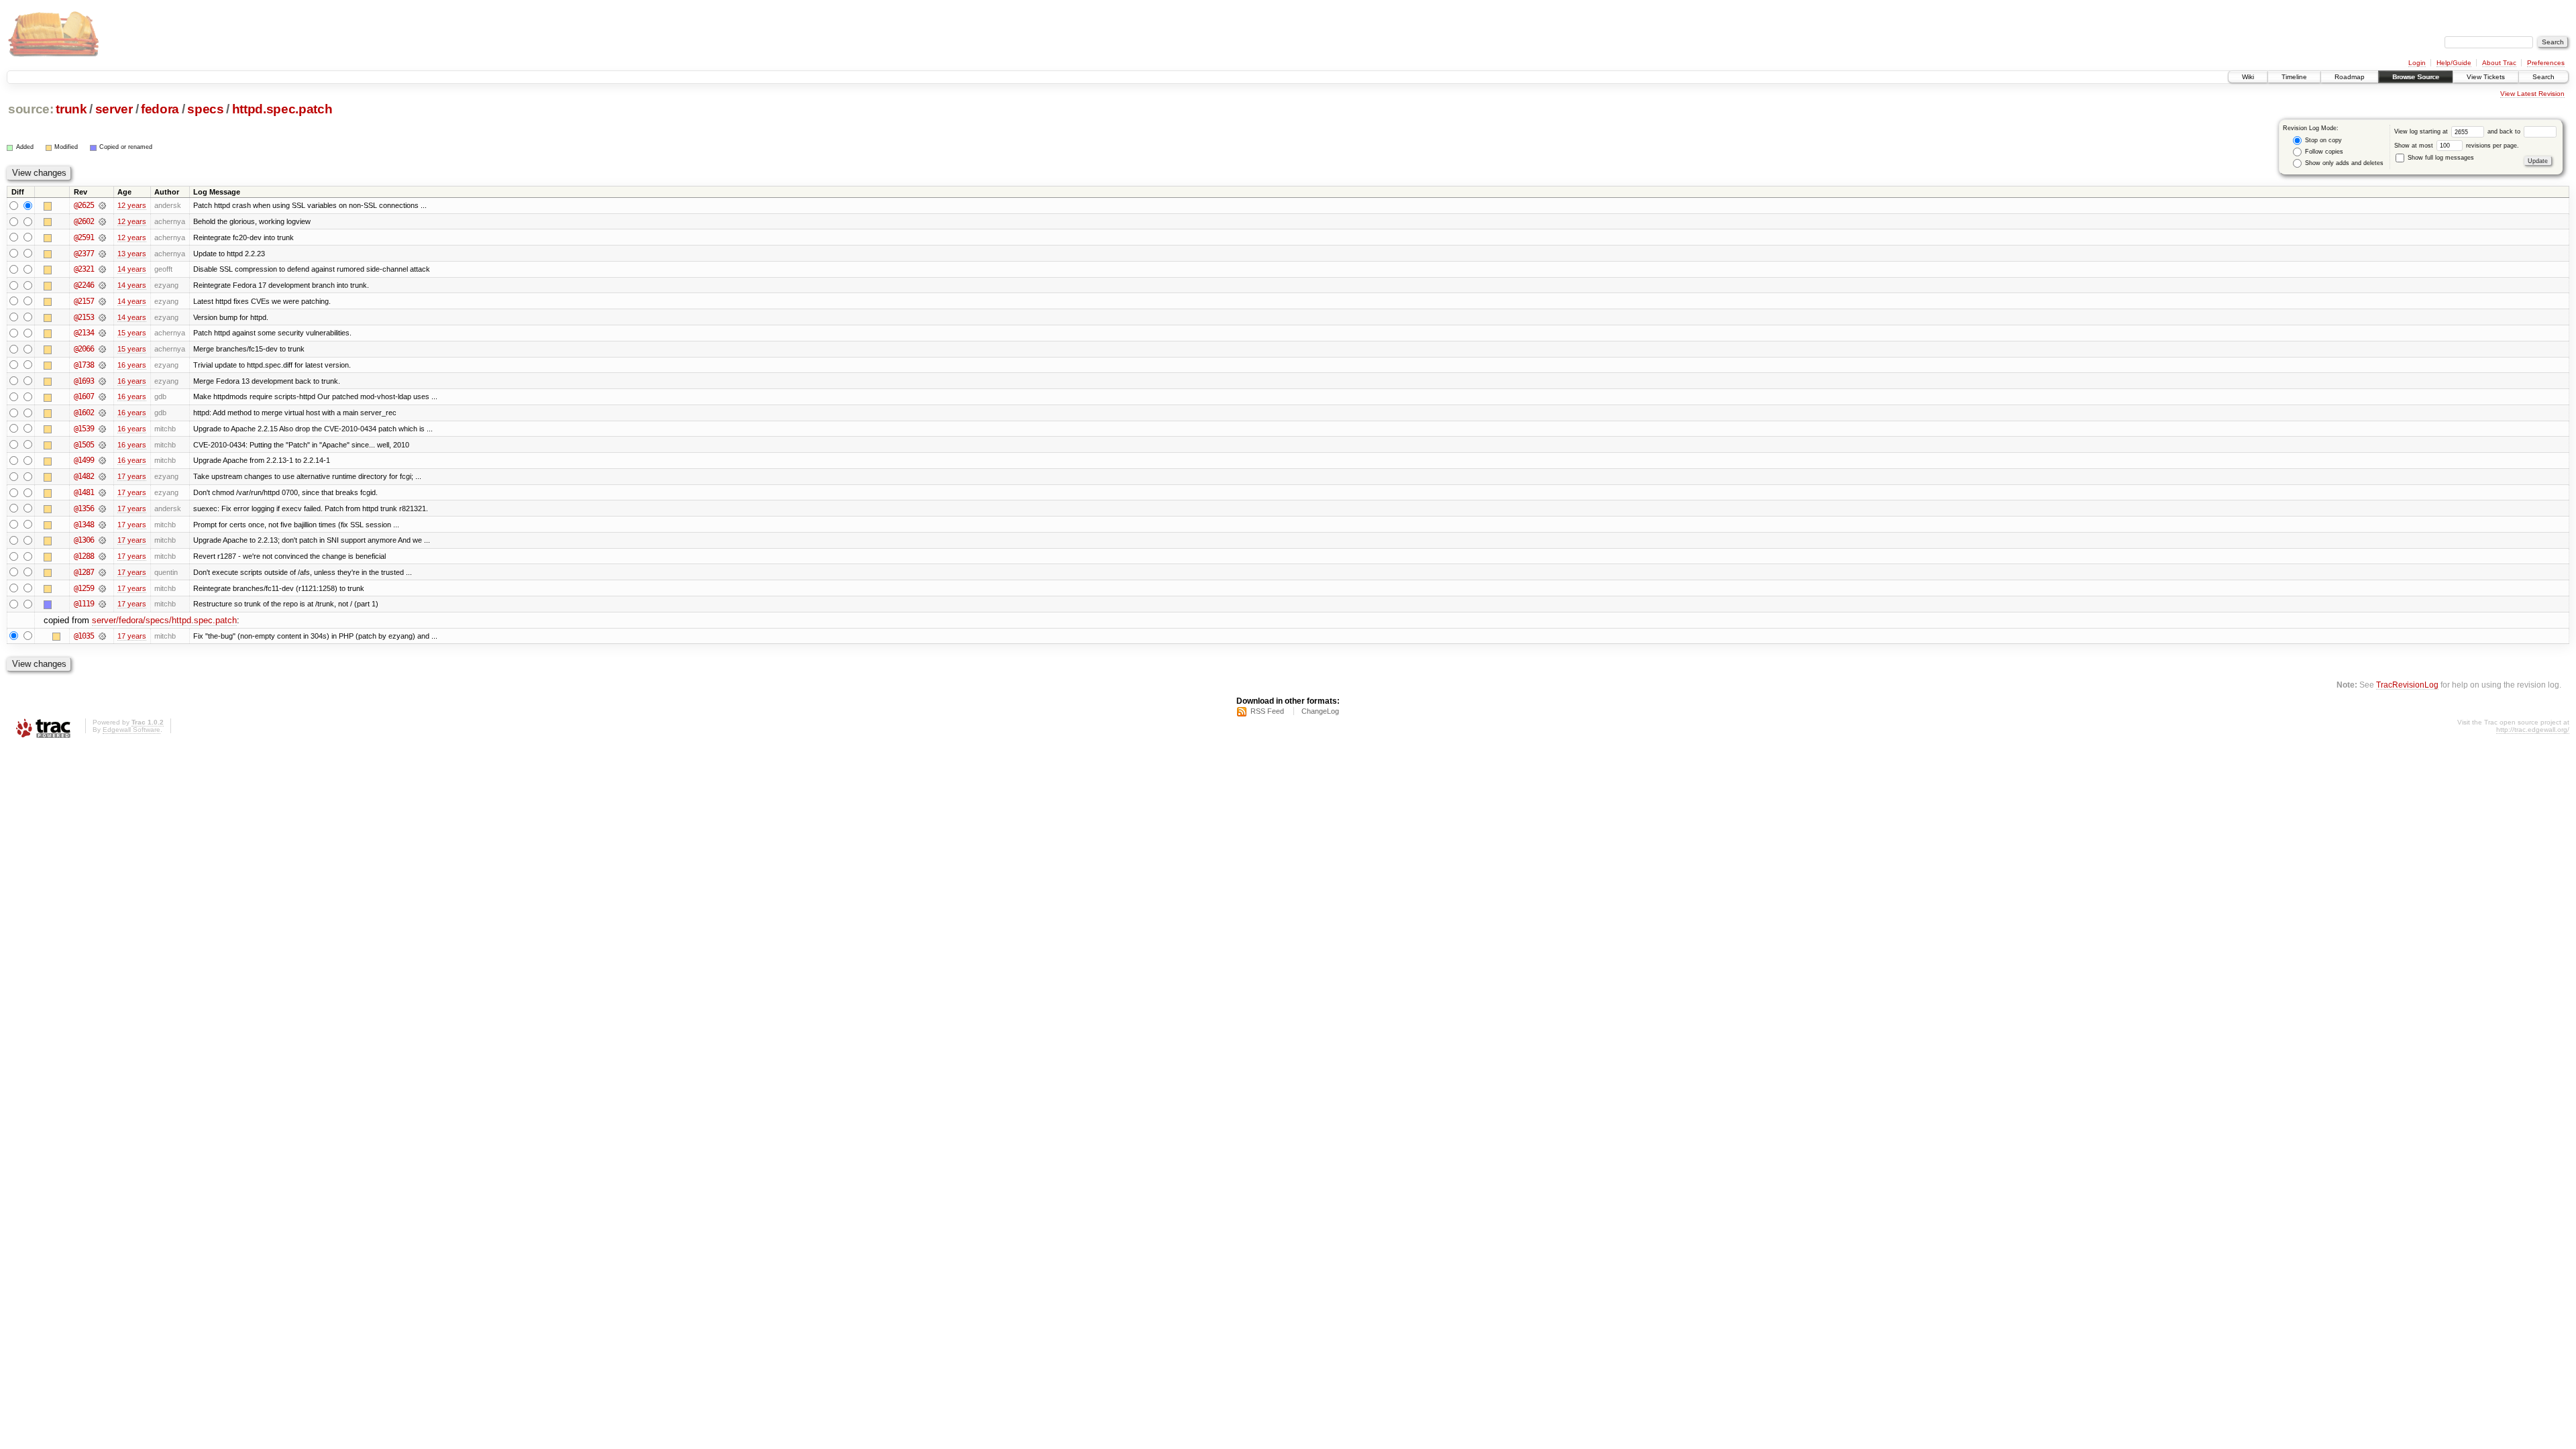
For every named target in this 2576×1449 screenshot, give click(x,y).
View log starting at (2422, 131)
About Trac (2499, 63)
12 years (132, 205)
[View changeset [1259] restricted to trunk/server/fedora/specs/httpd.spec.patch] (102, 588)
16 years (132, 365)
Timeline (2294, 77)
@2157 (84, 301)
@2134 (84, 333)
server (114, 109)
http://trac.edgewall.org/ (2533, 730)
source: (31, 109)
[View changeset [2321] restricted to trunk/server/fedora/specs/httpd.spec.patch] (102, 269)
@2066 (84, 349)
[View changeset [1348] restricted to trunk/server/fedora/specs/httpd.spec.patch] (102, 525)
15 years (132, 333)
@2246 (84, 285)
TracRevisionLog (2407, 685)
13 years (132, 254)
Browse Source (2416, 77)
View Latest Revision (2532, 94)
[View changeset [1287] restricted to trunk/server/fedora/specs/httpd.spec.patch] (102, 572)
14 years (132, 269)
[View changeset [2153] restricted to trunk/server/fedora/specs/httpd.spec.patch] (102, 317)
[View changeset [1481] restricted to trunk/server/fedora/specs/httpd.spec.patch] (102, 492)
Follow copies (2323, 152)
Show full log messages (2440, 158)
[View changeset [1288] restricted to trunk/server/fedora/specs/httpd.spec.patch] (102, 556)
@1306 (84, 540)
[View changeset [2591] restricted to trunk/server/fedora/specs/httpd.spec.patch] (102, 237)
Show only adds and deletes (2343, 163)
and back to (2505, 131)
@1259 (84, 588)
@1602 (84, 413)
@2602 (84, 221)
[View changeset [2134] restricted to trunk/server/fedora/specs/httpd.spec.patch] (102, 333)
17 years (132, 476)
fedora (160, 109)
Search (2543, 77)
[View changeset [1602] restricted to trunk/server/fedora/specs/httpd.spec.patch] (102, 413)
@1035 (84, 636)
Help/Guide (2454, 63)
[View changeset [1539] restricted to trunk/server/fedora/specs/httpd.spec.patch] (102, 429)
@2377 (84, 254)
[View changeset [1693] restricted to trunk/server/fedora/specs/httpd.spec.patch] (102, 381)
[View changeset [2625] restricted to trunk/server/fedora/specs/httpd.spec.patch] (102, 205)
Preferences (2546, 63)
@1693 (84, 381)
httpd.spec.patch (282, 109)
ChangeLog (1320, 711)
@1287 (84, 572)
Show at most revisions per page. (2457, 146)
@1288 (84, 556)
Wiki (2248, 77)
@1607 (84, 396)
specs (205, 109)
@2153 (84, 317)
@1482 (84, 476)
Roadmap (2350, 77)
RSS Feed (1267, 711)
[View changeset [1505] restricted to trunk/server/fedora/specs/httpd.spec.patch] (102, 445)
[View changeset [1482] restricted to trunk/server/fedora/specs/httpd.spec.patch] (102, 476)
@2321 (84, 269)
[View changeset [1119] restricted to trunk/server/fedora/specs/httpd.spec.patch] (102, 604)
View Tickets (2486, 77)
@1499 (84, 460)
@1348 (84, 525)
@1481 (84, 492)
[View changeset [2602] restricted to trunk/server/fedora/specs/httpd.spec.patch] (102, 221)
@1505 (84, 445)
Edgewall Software (131, 730)
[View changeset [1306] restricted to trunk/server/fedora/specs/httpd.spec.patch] (102, 540)
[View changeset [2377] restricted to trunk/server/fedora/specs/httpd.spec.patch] (102, 254)
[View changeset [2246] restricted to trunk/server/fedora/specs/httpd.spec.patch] (102, 285)
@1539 (84, 429)
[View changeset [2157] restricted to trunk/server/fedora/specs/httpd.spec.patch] (102, 301)
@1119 (84, 604)
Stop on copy (2322, 140)
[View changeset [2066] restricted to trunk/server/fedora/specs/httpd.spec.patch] (102, 349)
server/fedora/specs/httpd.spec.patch (164, 620)
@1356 (84, 508)
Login (2417, 63)
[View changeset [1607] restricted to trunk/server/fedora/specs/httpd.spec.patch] (102, 396)
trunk (71, 109)
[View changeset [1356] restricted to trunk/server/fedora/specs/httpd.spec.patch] (102, 508)
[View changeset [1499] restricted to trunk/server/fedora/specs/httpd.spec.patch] (102, 460)
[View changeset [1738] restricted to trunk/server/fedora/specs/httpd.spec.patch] (102, 365)
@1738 (84, 365)
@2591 (84, 237)
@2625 (84, 205)
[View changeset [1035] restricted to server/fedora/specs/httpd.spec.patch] (102, 636)
